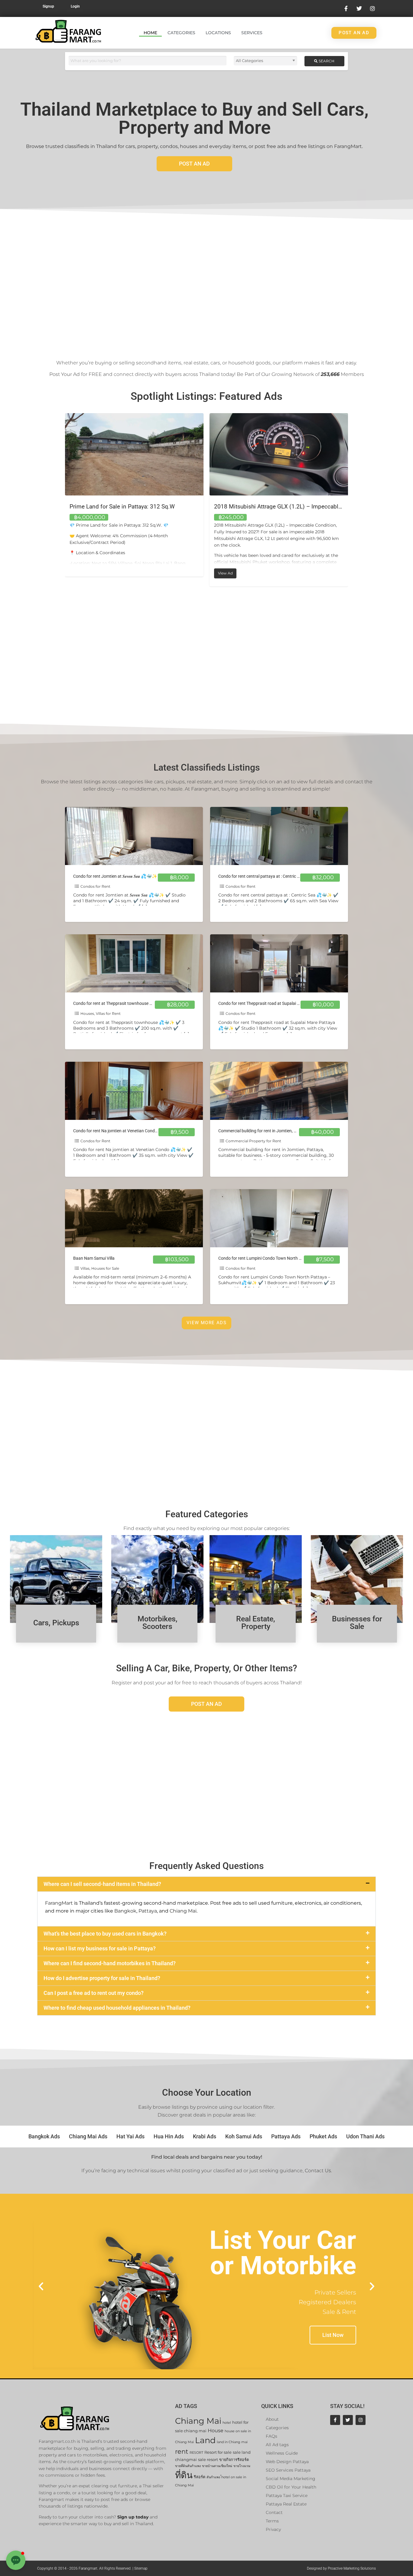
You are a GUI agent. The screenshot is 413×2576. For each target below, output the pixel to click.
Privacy (273, 2529)
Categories (181, 33)
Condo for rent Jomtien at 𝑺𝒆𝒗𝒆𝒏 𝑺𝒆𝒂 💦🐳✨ (115, 876)
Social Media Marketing (291, 2479)
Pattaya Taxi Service (287, 2495)
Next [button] (353, 500)
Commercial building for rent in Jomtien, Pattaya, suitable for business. (284, 1131)
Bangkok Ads (44, 2136)
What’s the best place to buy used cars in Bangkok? (105, 1934)
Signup (48, 6)
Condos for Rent (95, 886)
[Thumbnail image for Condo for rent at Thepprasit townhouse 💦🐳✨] (134, 963)
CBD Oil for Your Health (291, 2487)
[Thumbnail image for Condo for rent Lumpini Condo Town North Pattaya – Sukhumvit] (279, 1218)
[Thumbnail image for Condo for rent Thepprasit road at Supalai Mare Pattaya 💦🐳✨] (279, 963)
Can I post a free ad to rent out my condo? (94, 1993)
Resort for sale (218, 2452)
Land (205, 2440)
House (216, 2431)
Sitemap (141, 2568)
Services (252, 33)
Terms (272, 2521)
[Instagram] (361, 2420)
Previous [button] (60, 500)
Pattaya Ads (286, 2136)
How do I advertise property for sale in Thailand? (102, 1978)
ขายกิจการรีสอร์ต (234, 2460)
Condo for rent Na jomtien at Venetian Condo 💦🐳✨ (124, 1131)
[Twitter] (348, 2420)
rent (182, 2451)
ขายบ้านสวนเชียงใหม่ (217, 2466)
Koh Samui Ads (244, 2136)
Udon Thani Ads (365, 2136)
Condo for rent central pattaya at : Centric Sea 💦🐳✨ (270, 876)
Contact (274, 2512)
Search (326, 61)
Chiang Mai (183, 1911)
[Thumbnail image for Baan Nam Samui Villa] (134, 1218)
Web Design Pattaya (287, 2462)
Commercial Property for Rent (253, 1141)
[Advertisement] (207, 280)
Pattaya (148, 1911)
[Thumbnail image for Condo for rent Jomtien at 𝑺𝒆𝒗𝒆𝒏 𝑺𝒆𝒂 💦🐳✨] (134, 836)
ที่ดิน (184, 2475)
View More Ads (207, 1323)
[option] (134, 500)
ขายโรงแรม (242, 2466)
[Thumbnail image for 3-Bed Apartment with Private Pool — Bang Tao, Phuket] (279, 454)
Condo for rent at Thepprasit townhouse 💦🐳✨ (119, 1003)
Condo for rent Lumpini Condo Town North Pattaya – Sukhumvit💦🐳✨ (286, 1258)
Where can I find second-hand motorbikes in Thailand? (110, 1963)
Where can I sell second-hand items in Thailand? (102, 1884)
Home (150, 33)
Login (75, 6)
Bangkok (125, 1911)
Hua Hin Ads (169, 2136)
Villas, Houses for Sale (100, 1268)
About (272, 2419)
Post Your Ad (65, 374)
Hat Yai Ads (130, 2136)
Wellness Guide (282, 2453)
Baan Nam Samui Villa (94, 1258)
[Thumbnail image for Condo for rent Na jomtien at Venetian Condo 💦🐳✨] (134, 1091)
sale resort (208, 2460)
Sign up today (133, 2517)
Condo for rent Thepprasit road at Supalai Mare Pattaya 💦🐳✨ (279, 1003)
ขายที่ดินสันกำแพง (188, 2466)
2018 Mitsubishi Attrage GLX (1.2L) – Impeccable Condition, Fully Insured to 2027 (175, 507)
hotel (227, 2423)
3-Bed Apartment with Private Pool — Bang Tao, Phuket (284, 507)
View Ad (83, 572)
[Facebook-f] (335, 2420)
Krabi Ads (205, 2136)
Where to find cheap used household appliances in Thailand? (117, 2008)
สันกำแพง (213, 2477)
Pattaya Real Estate (286, 2504)
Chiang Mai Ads (88, 2136)
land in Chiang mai (232, 2442)
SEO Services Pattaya (288, 2470)
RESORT (196, 2453)
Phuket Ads (323, 2136)
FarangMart (59, 1903)
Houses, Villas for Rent (101, 1013)
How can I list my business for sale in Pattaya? (100, 1948)
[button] (207, 1884)
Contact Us (318, 2171)
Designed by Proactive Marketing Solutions (341, 2568)
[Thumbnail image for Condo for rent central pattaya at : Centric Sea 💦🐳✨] (279, 836)
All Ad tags (277, 2445)
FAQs (272, 2436)
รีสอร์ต (200, 2477)
